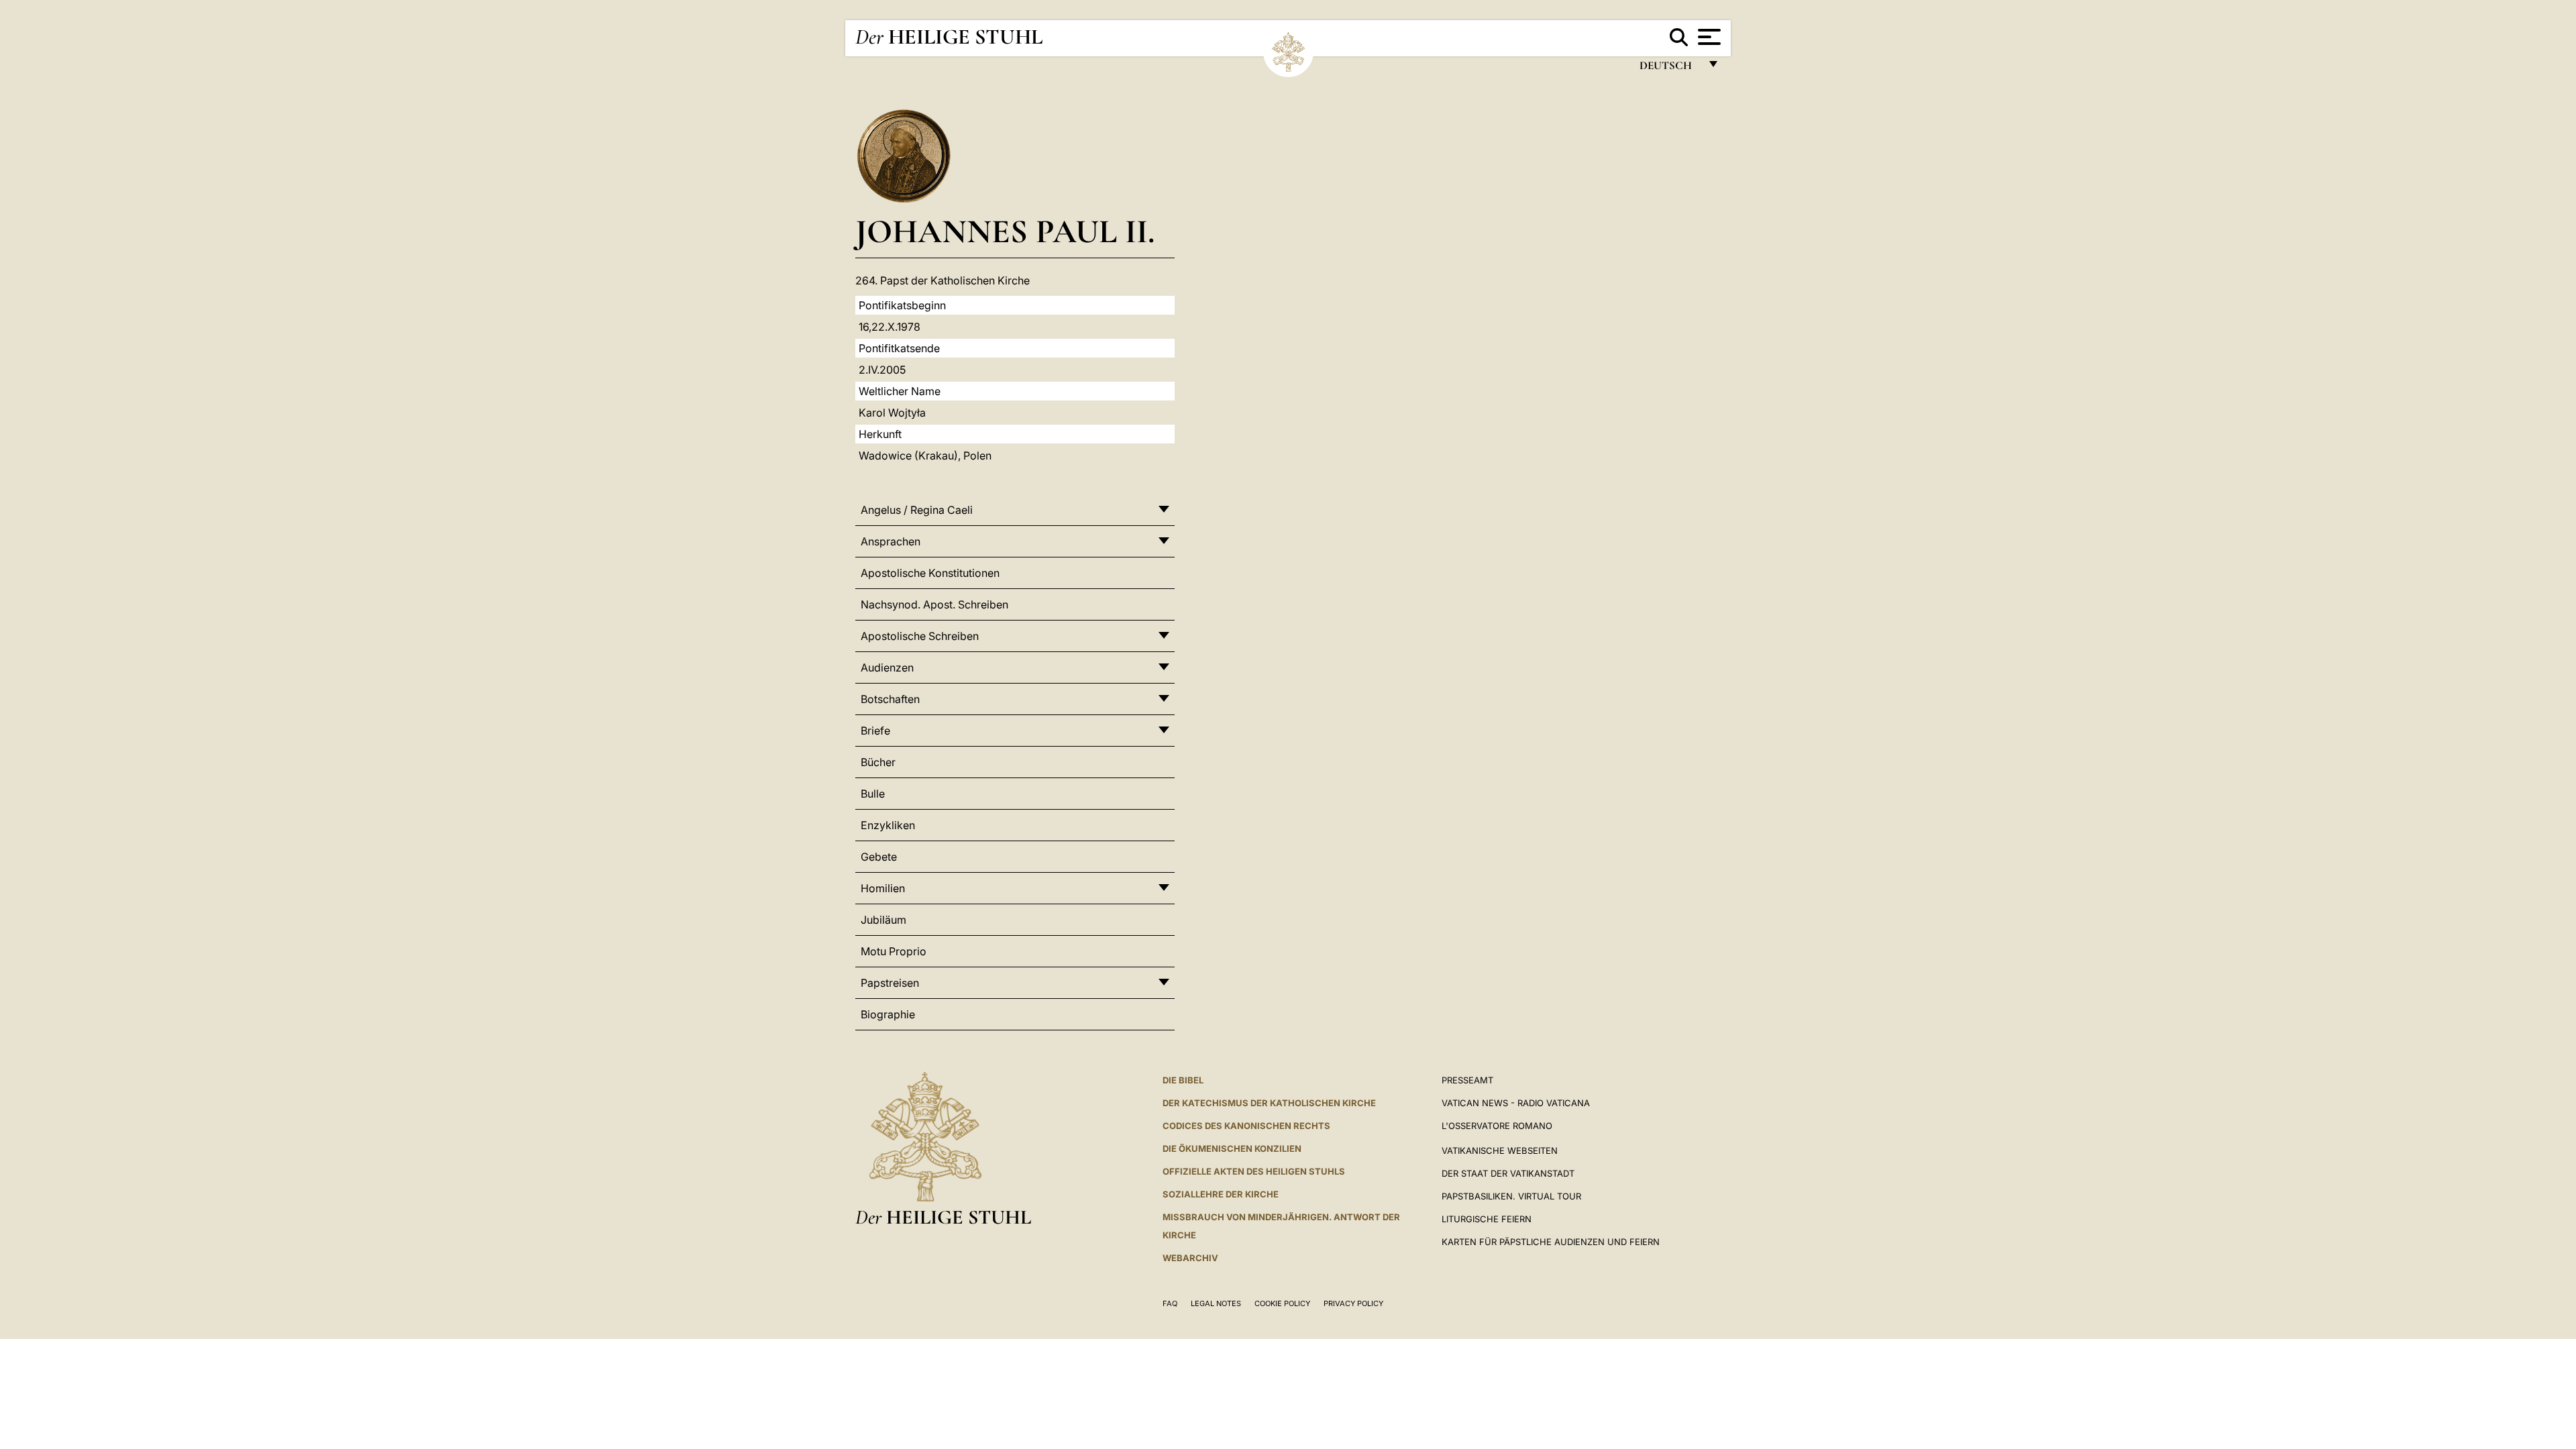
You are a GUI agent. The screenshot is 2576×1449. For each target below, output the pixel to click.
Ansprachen (891, 541)
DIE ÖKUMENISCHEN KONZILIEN (1232, 1148)
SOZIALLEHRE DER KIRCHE (1221, 1194)
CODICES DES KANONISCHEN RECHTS (1246, 1126)
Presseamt (1467, 1080)
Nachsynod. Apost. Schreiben (934, 604)
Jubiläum (883, 920)
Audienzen (887, 667)
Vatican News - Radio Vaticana (1516, 1103)
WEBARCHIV (1190, 1258)
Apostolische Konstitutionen (930, 573)
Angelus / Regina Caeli (917, 510)
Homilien (883, 888)
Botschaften (890, 699)
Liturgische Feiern (1487, 1219)
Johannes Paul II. (1005, 231)
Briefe (875, 731)
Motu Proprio (894, 951)
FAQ (1170, 1303)
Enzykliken (888, 825)
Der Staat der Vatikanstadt (1508, 1173)
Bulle (873, 794)
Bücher (878, 762)
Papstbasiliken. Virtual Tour (1511, 1196)
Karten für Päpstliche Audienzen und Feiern (1551, 1242)
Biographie (888, 1014)
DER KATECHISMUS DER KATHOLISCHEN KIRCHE (1269, 1103)
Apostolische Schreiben (920, 636)
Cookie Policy (1282, 1303)
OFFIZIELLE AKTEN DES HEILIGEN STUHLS (1254, 1171)
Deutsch (1669, 69)
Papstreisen (890, 983)
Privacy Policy (1353, 1303)
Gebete (879, 857)
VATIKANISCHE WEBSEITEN (1500, 1150)
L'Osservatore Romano (1497, 1126)
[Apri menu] (1708, 37)
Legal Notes (1216, 1303)
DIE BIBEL (1183, 1080)
